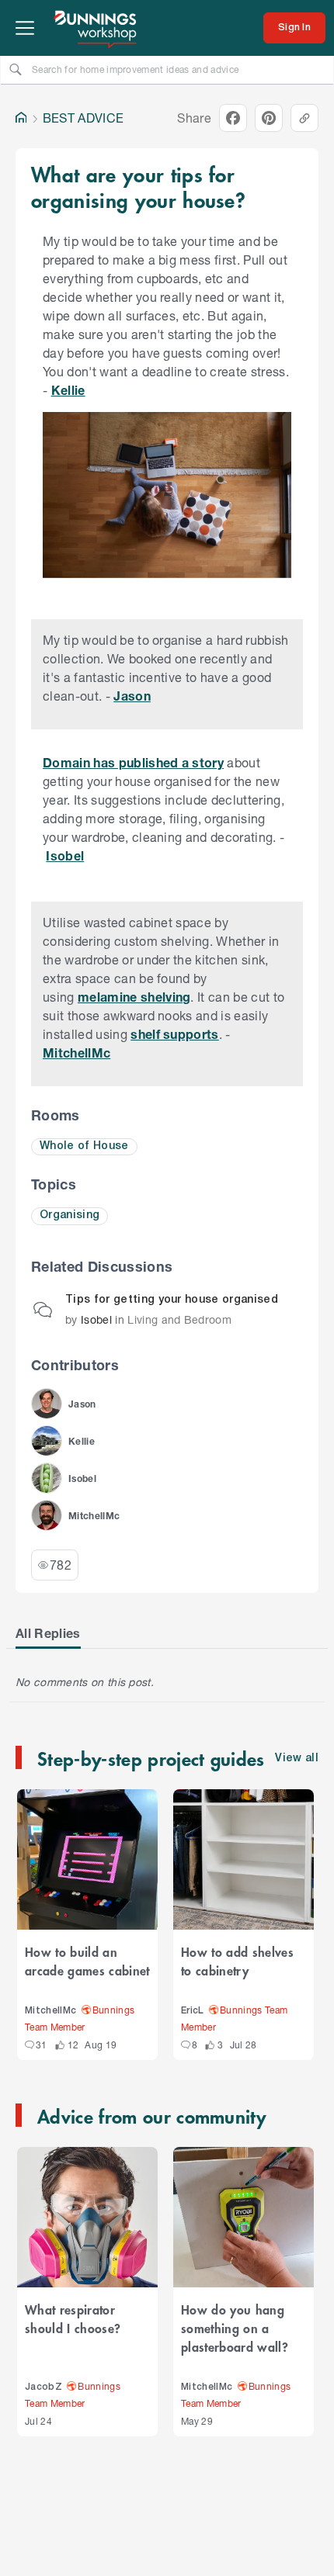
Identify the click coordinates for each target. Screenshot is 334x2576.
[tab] (48, 1633)
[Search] (16, 69)
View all (297, 1759)
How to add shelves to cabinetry (237, 1961)
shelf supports (175, 1034)
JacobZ (43, 2387)
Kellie (68, 390)
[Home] (21, 118)
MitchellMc (77, 1053)
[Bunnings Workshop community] (96, 28)
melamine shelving (134, 997)
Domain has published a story (133, 762)
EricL (193, 2011)
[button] (47, 1404)
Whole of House (84, 1146)
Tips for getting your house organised (172, 1300)
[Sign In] (294, 28)
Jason (132, 696)
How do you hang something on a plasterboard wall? (235, 2328)
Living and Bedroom (179, 1319)
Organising (70, 1215)
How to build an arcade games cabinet (87, 1961)
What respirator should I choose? (73, 2318)
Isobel (65, 855)
